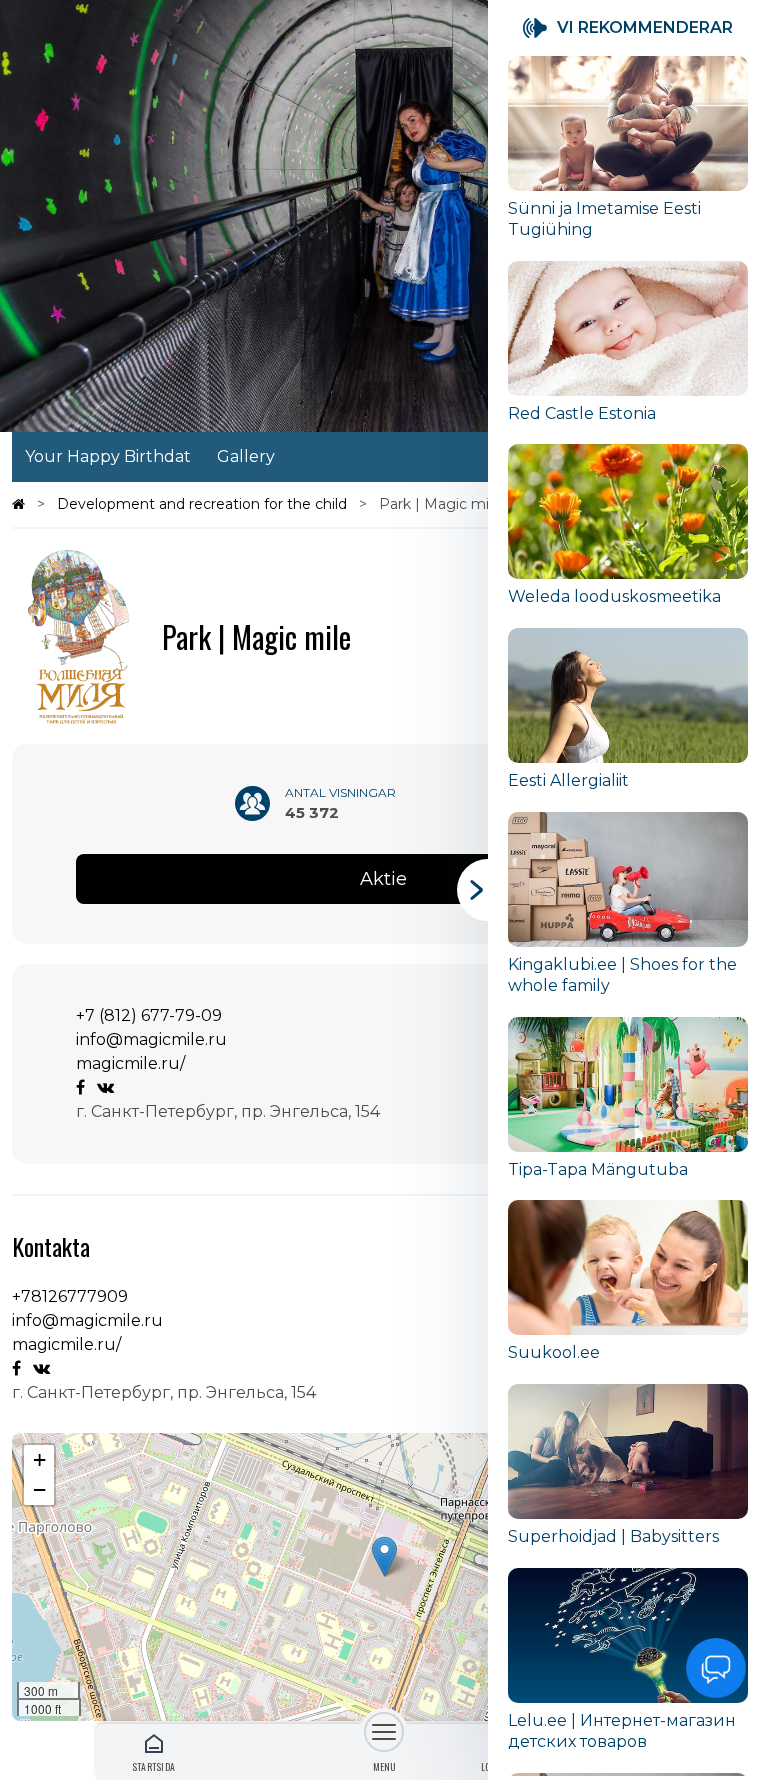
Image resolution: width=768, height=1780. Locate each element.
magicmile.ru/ (130, 1063)
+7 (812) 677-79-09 (149, 1015)
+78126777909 (70, 1296)
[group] (628, 158)
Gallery (246, 456)
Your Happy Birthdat (108, 456)
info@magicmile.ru (151, 1039)
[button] (384, 1556)
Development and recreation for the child (204, 504)
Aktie (383, 879)
